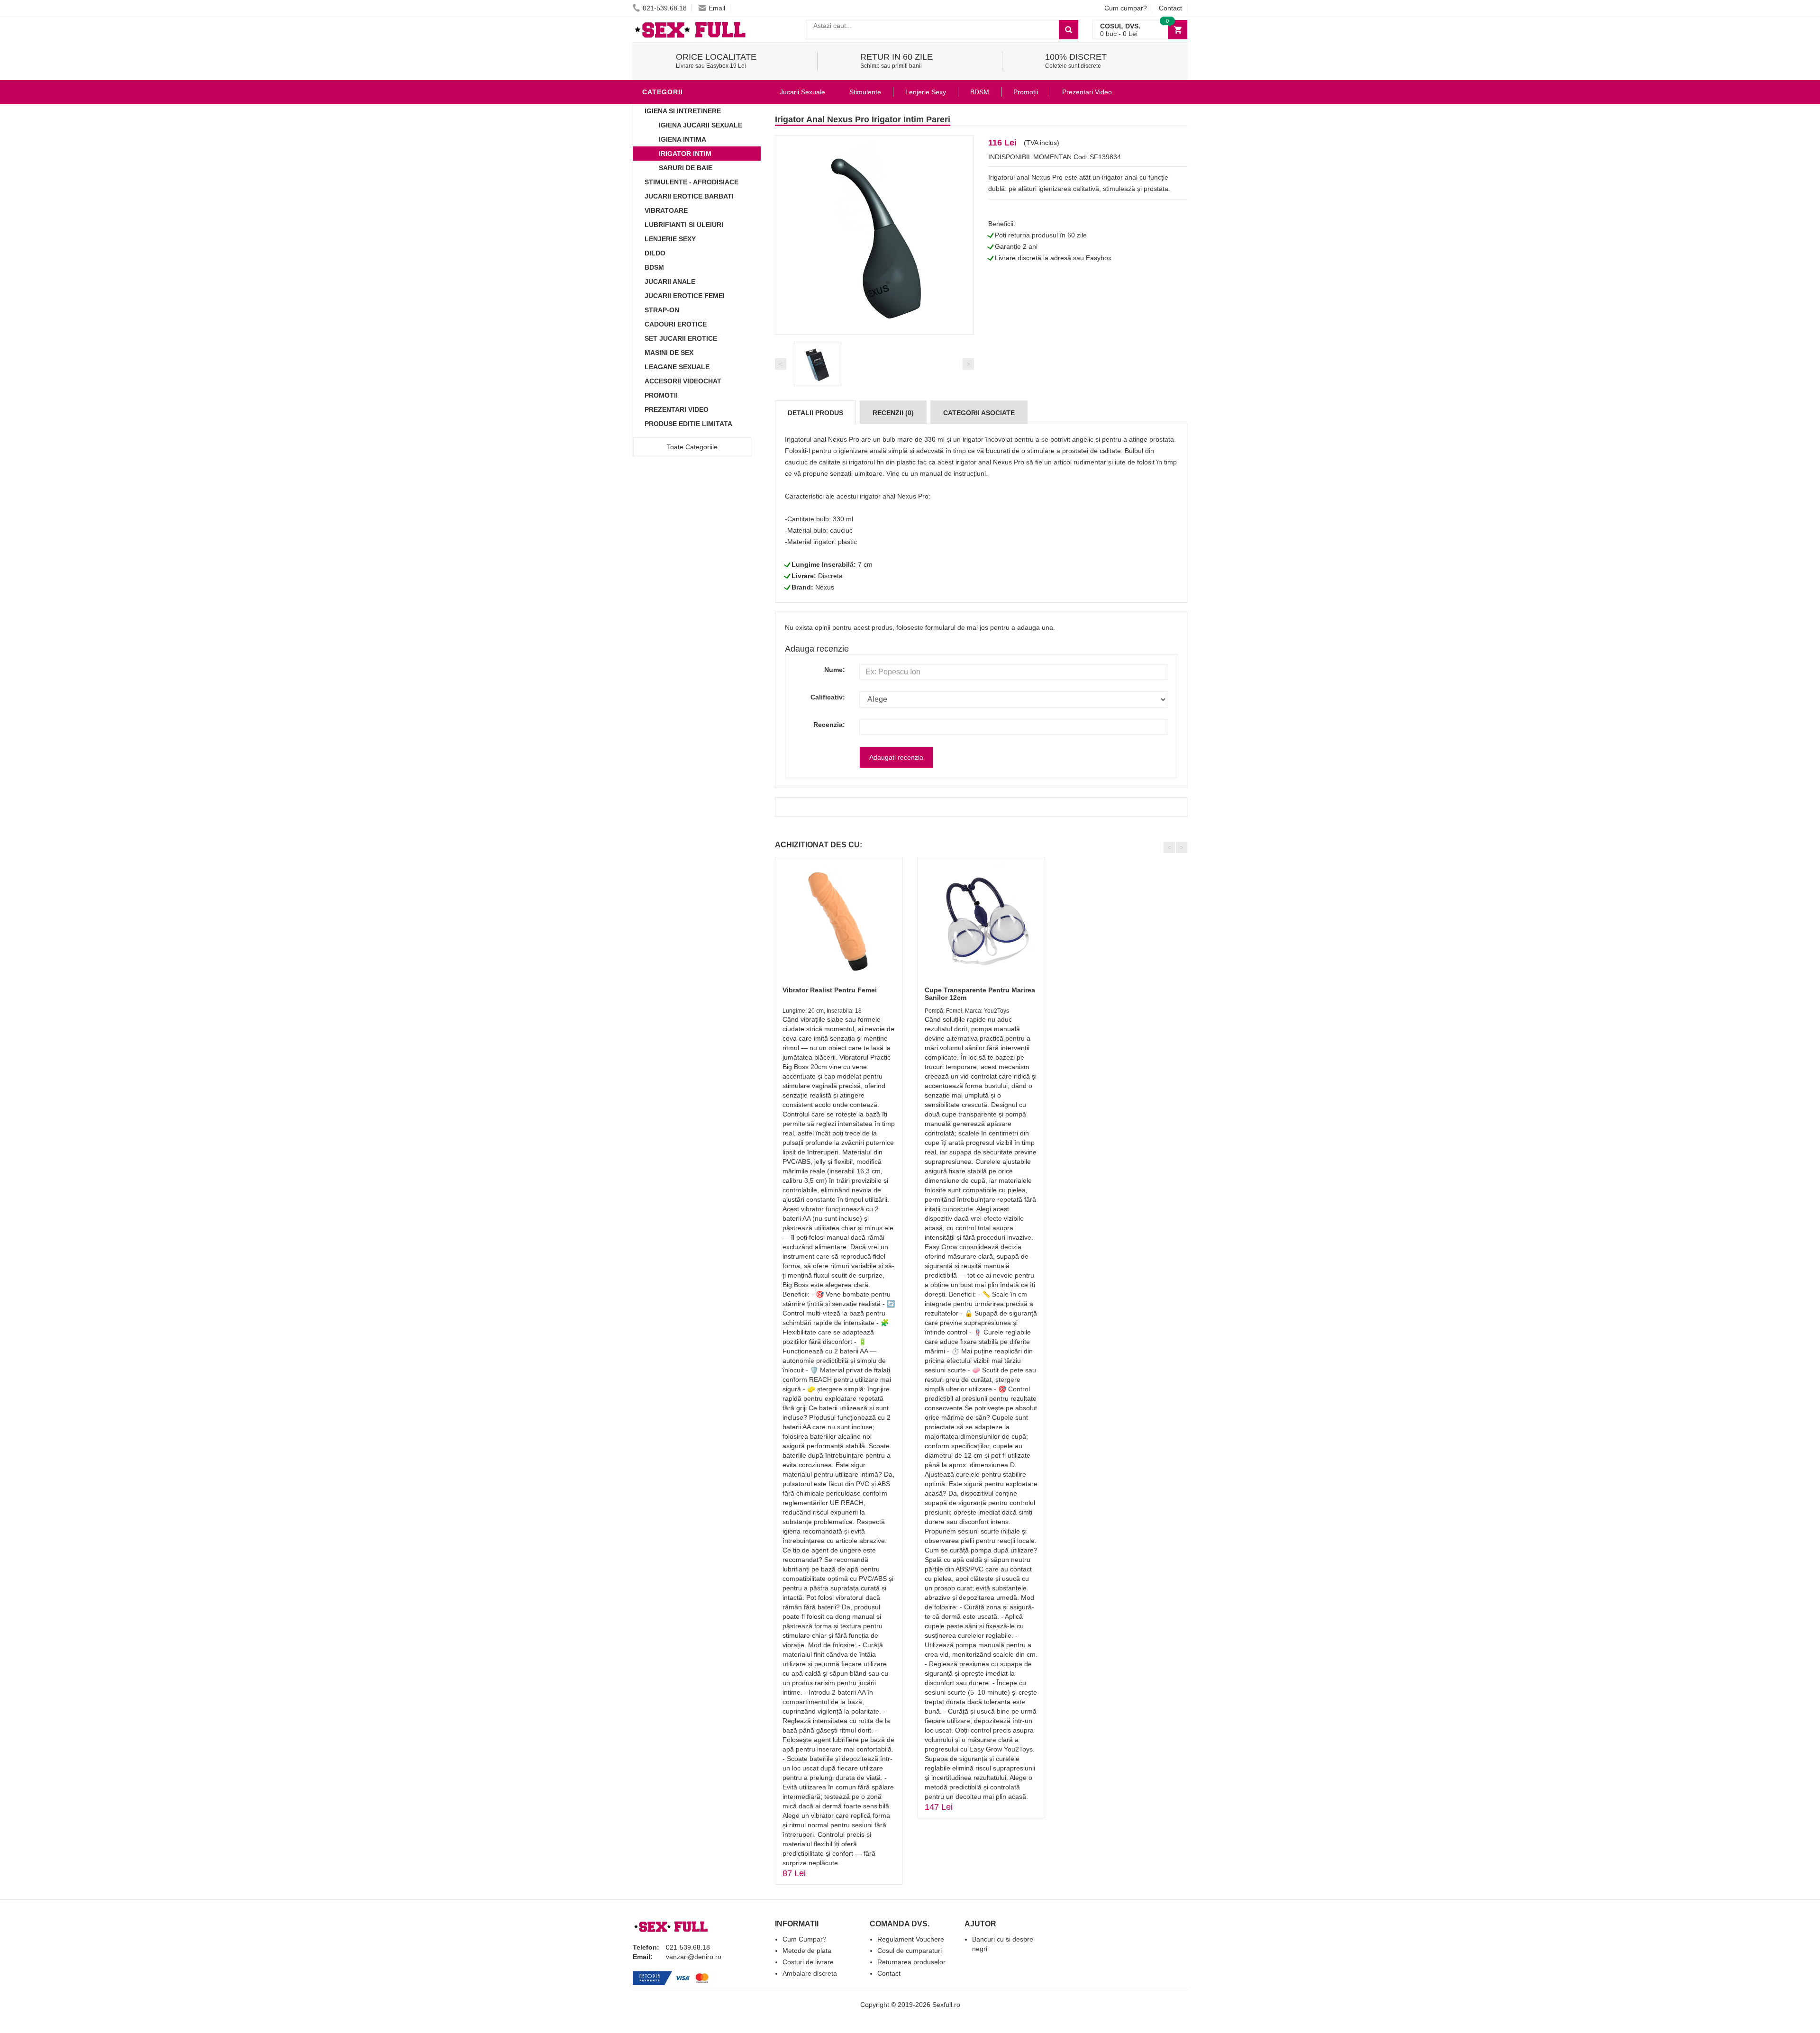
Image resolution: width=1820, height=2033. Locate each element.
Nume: (835, 670)
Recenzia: (829, 725)
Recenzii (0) (893, 413)
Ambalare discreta (810, 1973)
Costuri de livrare (808, 1962)
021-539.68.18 (665, 8)
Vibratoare (666, 210)
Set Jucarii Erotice (681, 338)
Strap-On (662, 310)
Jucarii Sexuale (802, 92)
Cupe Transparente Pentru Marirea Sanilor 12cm (980, 994)
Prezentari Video (677, 409)
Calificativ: (828, 697)
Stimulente (865, 92)
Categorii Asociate (979, 413)
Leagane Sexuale (677, 367)
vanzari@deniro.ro (694, 1957)
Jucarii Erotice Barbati (689, 196)
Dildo (655, 253)
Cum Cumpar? (805, 1939)
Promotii (661, 395)
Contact (1170, 8)
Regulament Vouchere (911, 1939)
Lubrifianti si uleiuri (684, 225)
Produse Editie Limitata (688, 424)
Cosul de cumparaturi (910, 1951)
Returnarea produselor (911, 1962)
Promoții (1026, 92)
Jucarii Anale (670, 281)
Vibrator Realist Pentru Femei (830, 990)
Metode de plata (807, 1951)
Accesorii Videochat (683, 381)
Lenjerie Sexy (670, 239)
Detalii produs (815, 413)
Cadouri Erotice (676, 324)
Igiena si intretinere (683, 111)
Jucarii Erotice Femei (685, 296)
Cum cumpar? (1126, 8)
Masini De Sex (669, 353)
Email (717, 8)
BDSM (654, 267)
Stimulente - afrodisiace (692, 182)
